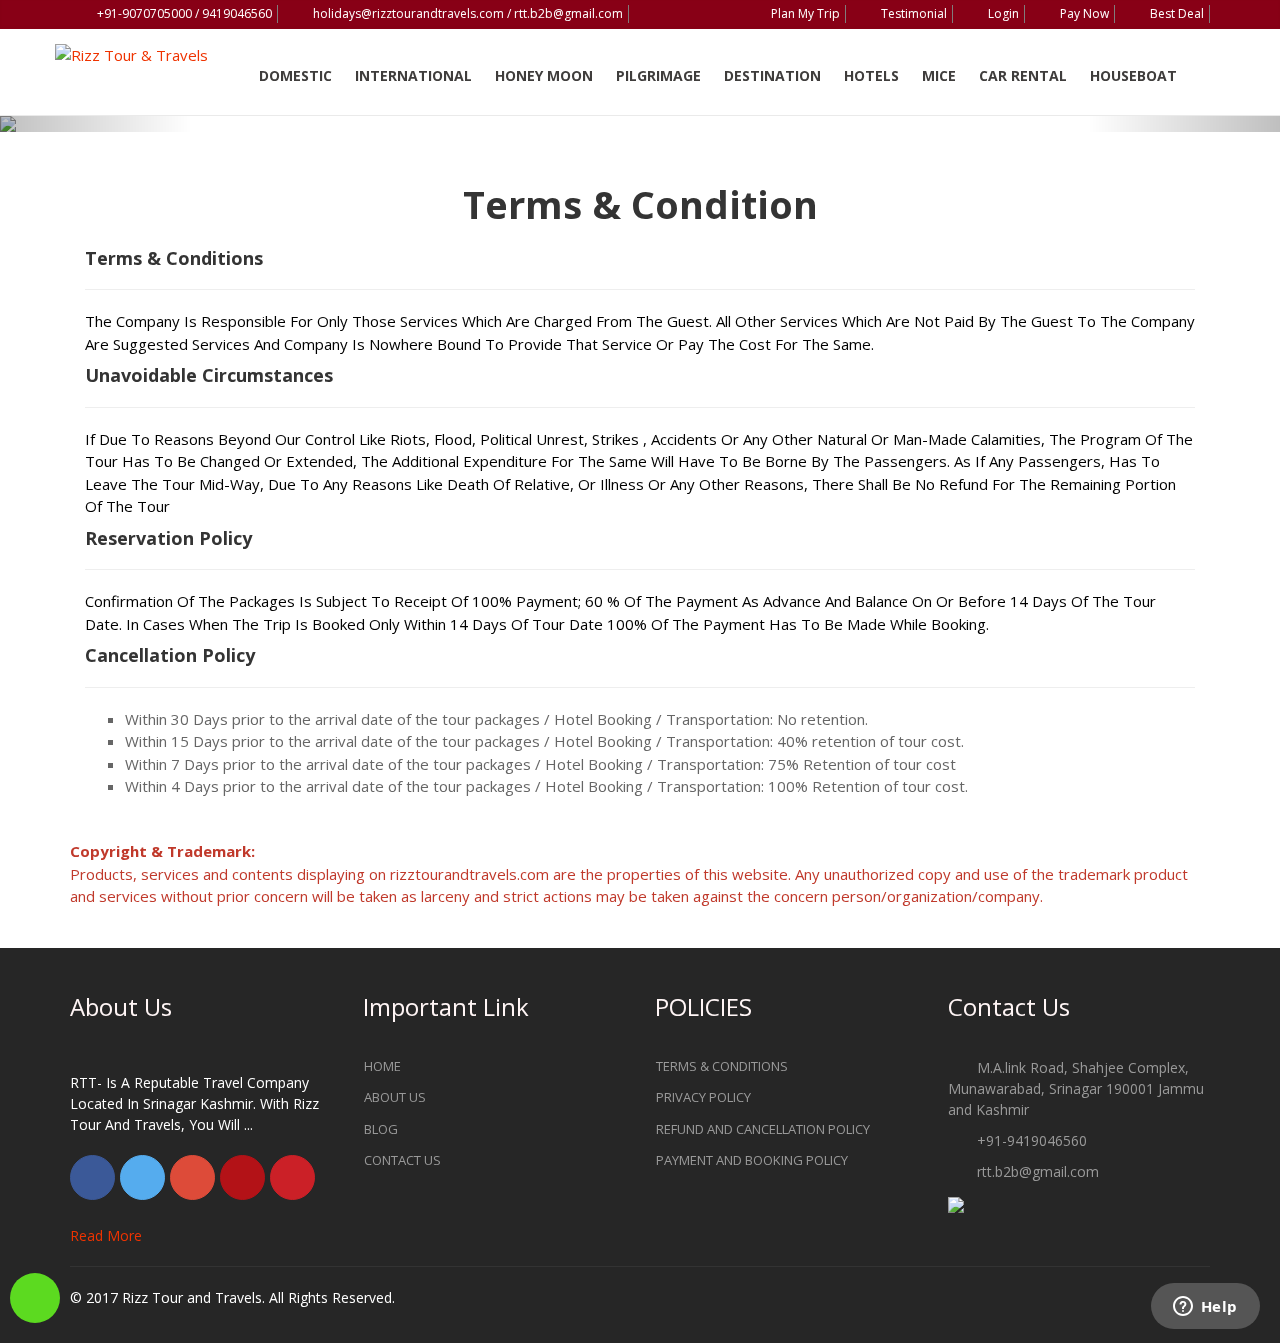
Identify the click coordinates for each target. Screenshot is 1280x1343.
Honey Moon (544, 75)
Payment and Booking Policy (752, 1160)
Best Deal (1177, 13)
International (413, 75)
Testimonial (914, 13)
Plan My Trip (805, 13)
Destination (772, 75)
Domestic (295, 75)
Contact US (402, 1160)
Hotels (871, 75)
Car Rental (1023, 75)
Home (382, 1066)
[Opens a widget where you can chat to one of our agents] (1205, 1308)
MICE (939, 75)
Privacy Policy (703, 1097)
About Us (395, 1097)
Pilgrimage (658, 75)
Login (1003, 13)
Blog (381, 1129)
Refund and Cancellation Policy (763, 1129)
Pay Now (1084, 13)
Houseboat (1133, 75)
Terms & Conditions (722, 1066)
